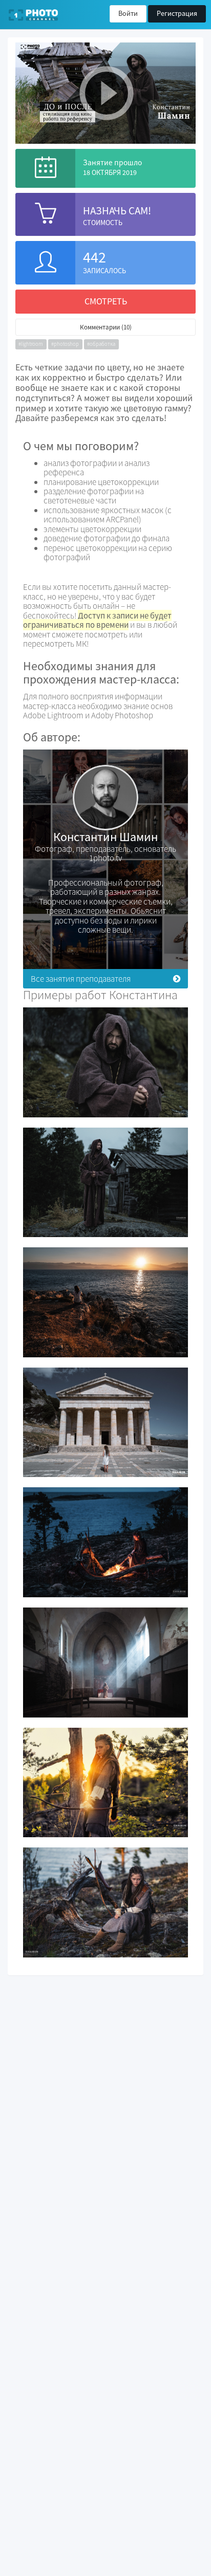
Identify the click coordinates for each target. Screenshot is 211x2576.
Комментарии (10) (106, 327)
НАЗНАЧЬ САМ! (117, 211)
